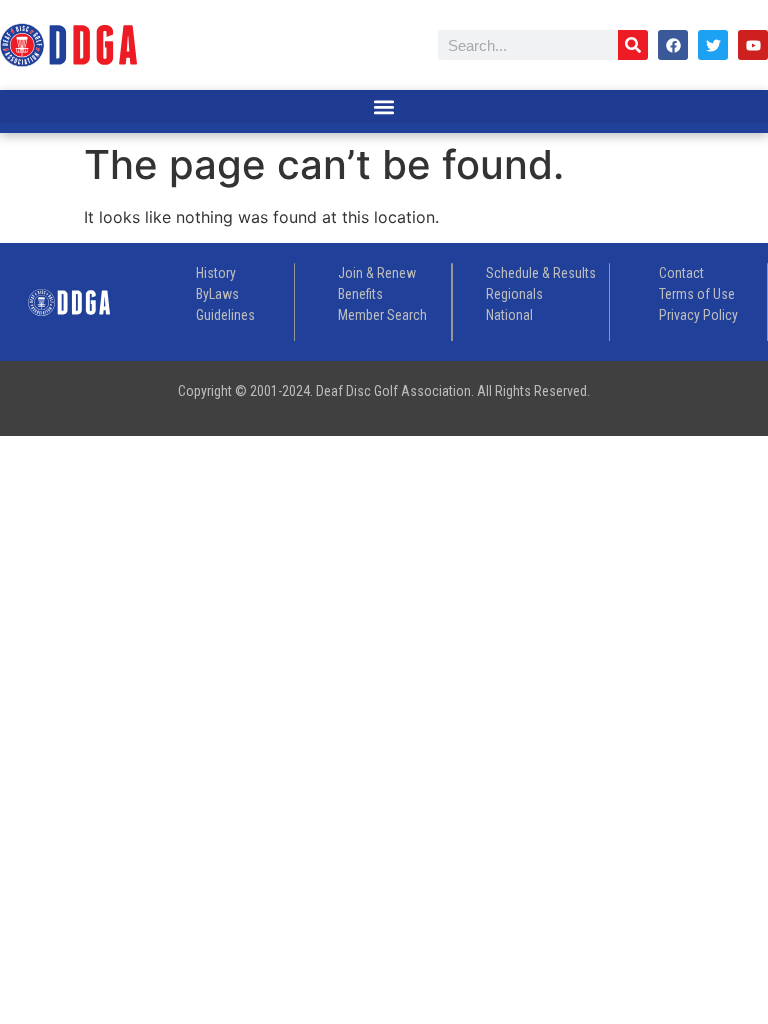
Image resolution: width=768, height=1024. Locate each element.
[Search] (633, 45)
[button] (384, 106)
